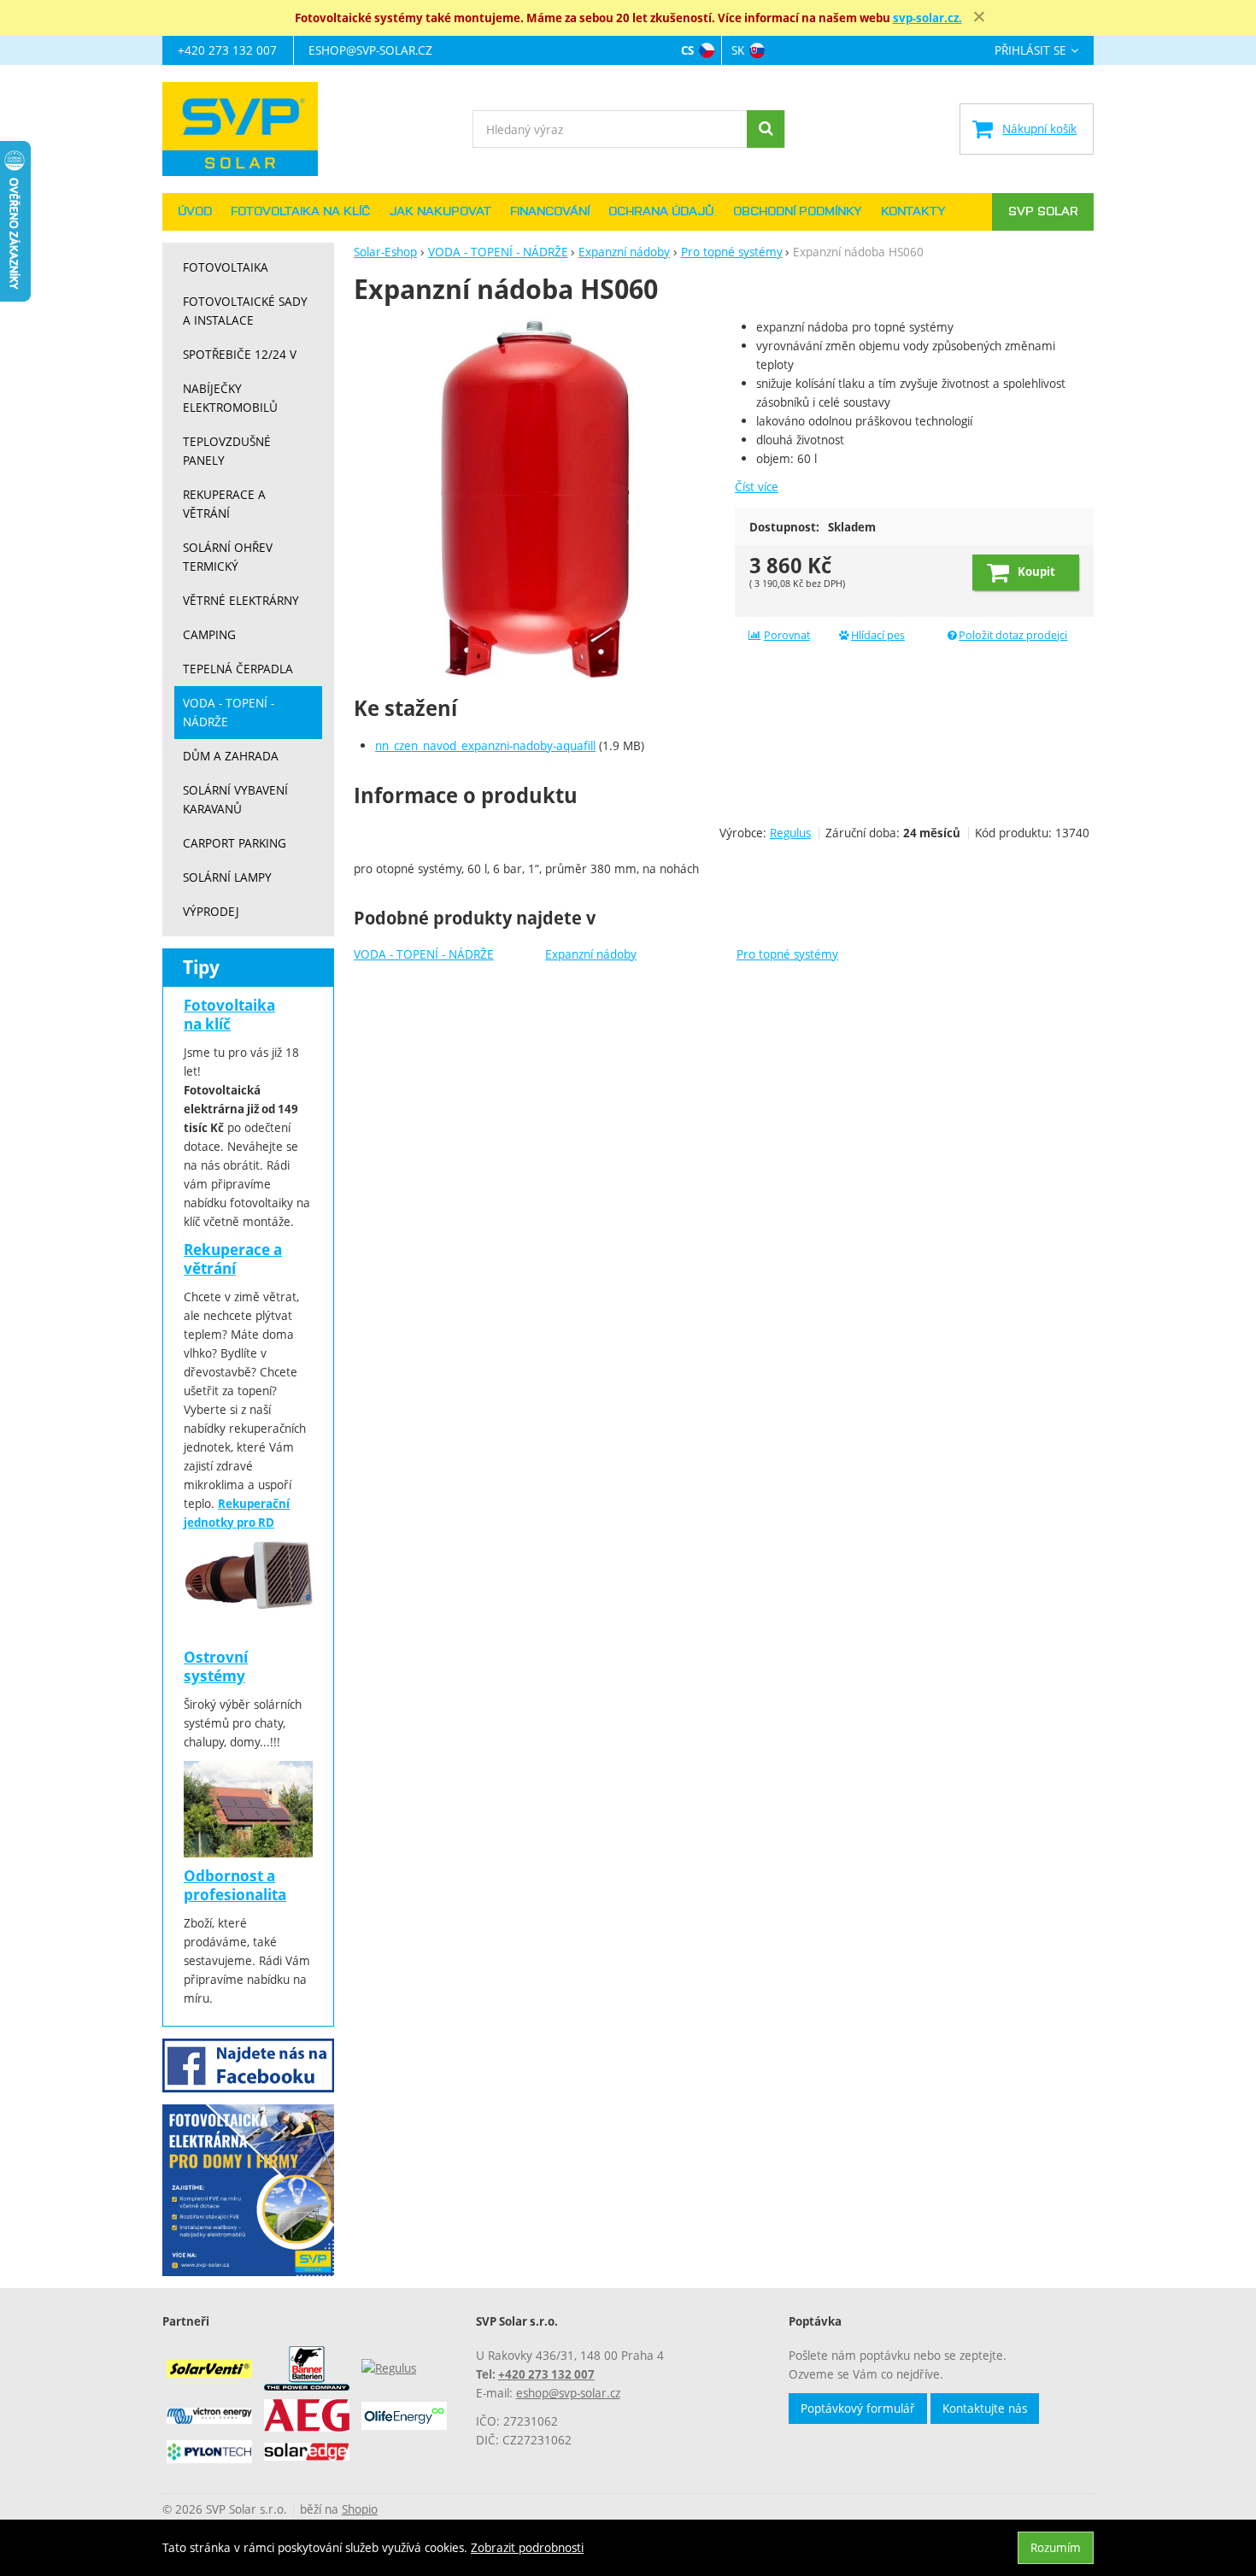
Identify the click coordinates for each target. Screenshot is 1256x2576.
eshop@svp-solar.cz (370, 50)
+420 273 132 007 (227, 50)
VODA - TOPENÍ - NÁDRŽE (424, 954)
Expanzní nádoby (591, 954)
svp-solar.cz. (927, 18)
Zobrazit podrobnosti (527, 2547)
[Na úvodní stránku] (248, 129)
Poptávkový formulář (858, 2408)
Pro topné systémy (787, 954)
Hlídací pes (878, 635)
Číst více (757, 487)
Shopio (360, 2509)
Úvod (195, 212)
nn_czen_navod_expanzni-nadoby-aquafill (485, 745)
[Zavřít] (979, 17)
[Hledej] (766, 129)
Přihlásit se (1030, 51)
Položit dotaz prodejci (1013, 635)
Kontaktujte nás (985, 2408)
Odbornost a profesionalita (235, 1885)
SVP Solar (1043, 212)
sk (738, 50)
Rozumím (1056, 2547)
